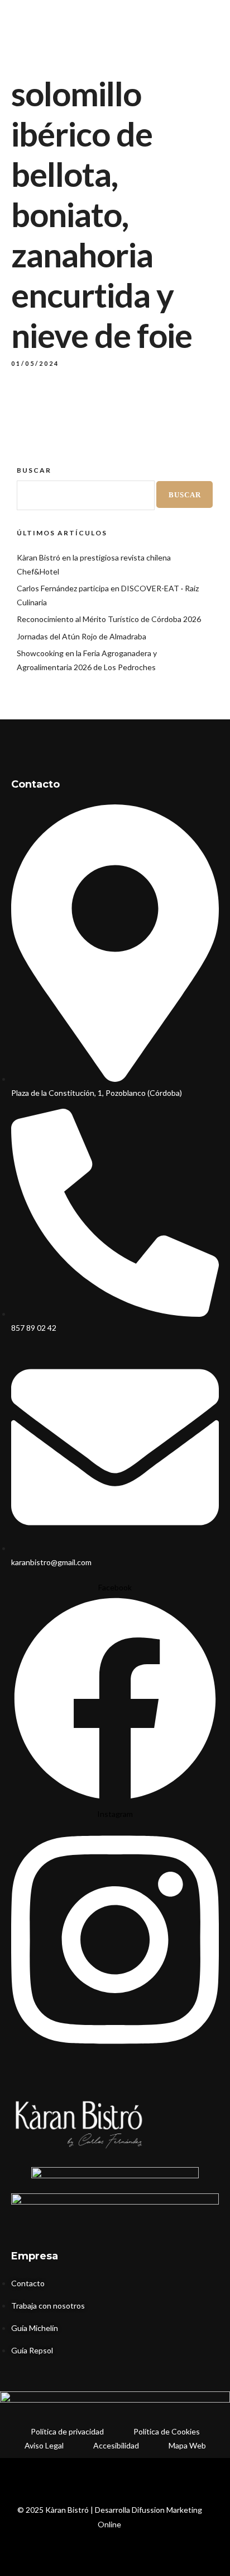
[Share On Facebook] (33, 2532)
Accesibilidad (116, 2445)
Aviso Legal (44, 2445)
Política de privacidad (67, 2431)
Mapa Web (187, 2445)
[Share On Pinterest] (64, 2532)
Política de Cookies (167, 2431)
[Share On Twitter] (49, 2532)
